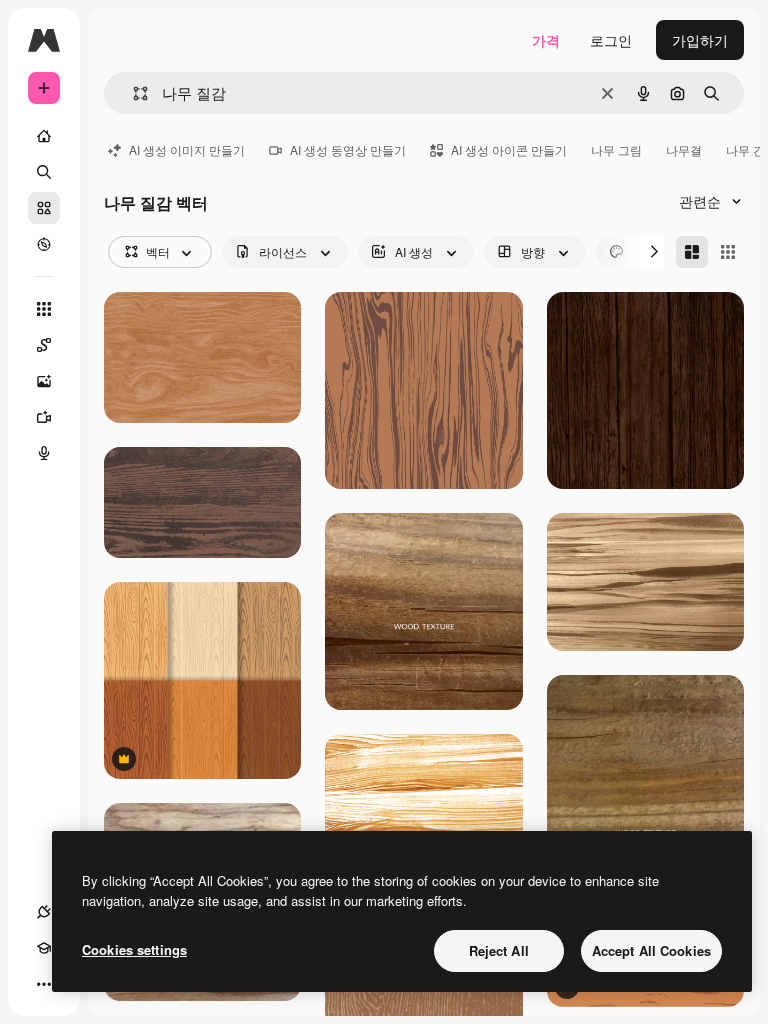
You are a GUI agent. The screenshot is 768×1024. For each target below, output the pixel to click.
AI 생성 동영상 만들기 (348, 149)
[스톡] (44, 208)
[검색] (44, 172)
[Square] (728, 252)
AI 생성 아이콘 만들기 (509, 149)
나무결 (684, 149)
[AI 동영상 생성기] (44, 417)
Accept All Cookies (651, 950)
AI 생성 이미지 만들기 (187, 149)
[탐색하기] (44, 244)
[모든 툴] (44, 309)
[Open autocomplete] (132, 93)
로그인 (611, 40)
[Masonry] (692, 252)
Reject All (499, 950)
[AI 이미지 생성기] (44, 381)
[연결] (44, 912)
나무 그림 (616, 149)
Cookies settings (134, 949)
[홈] (44, 136)
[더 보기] (44, 984)
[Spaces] (44, 345)
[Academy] (44, 948)
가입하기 (700, 40)
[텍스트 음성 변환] (44, 453)
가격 (546, 40)
